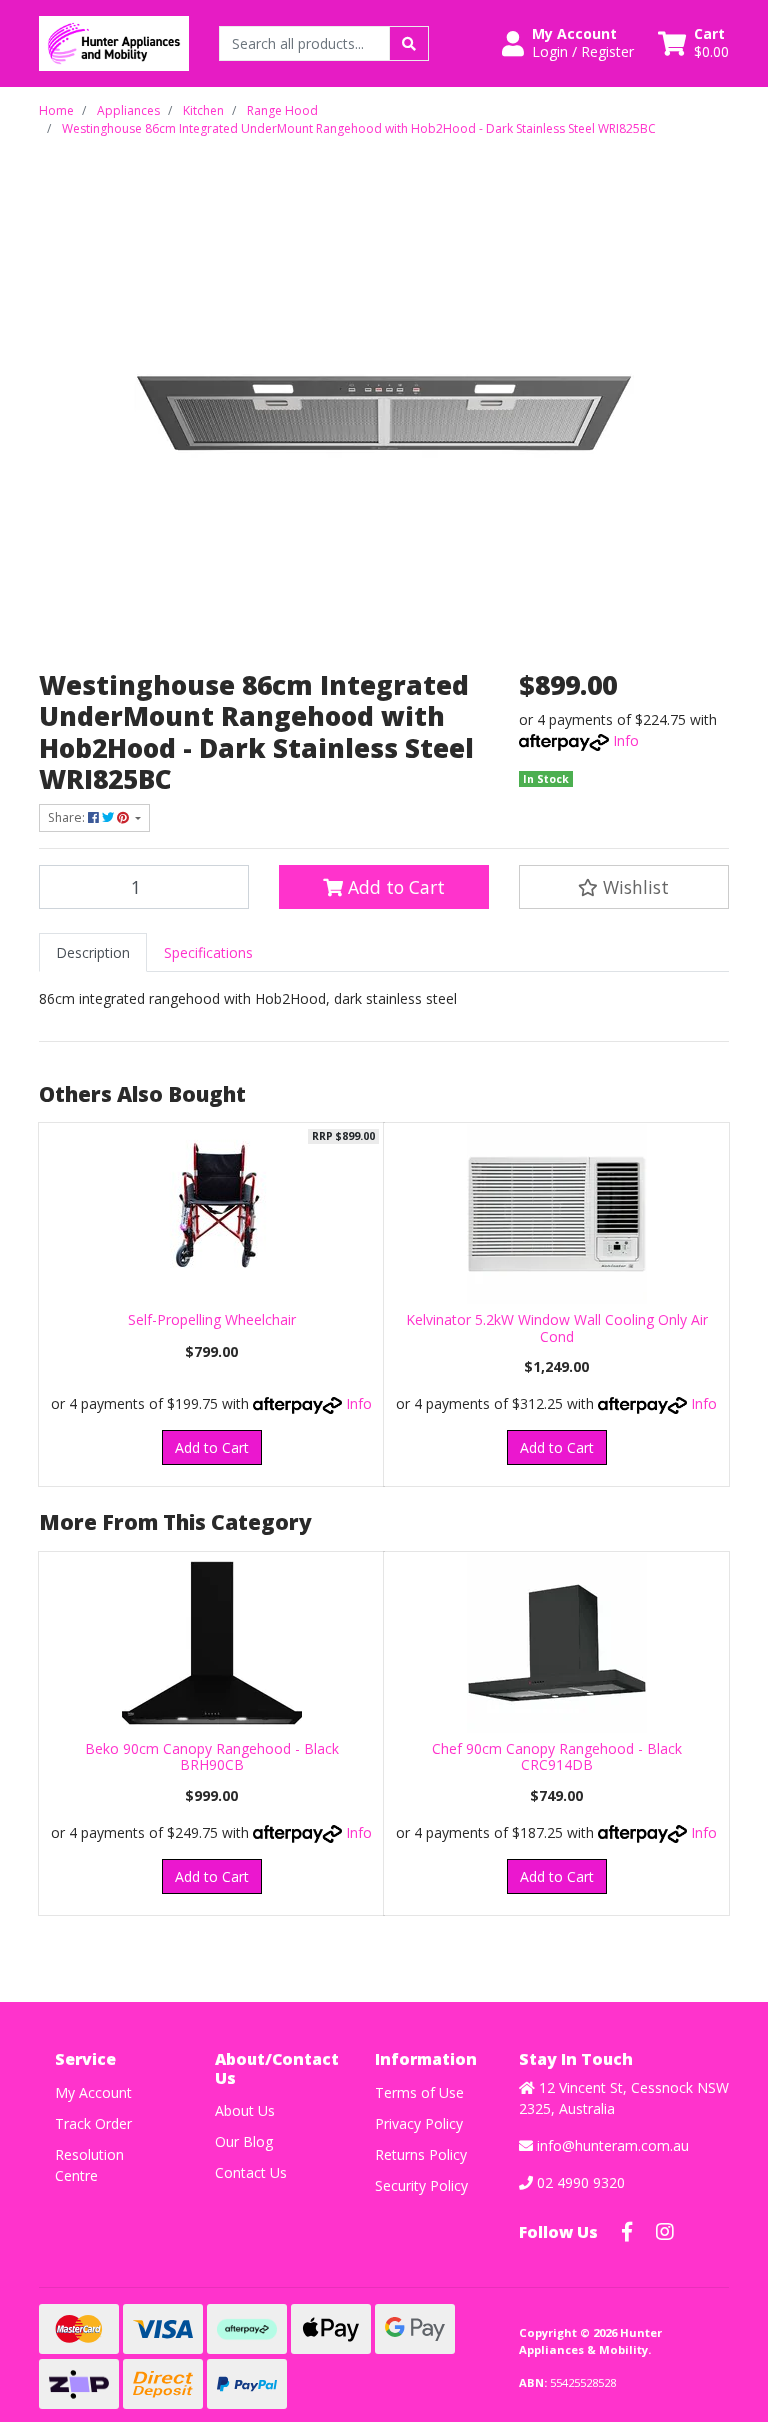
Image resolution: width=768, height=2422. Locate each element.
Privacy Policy (419, 2123)
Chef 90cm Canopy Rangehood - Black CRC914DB (557, 1757)
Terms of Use (419, 2092)
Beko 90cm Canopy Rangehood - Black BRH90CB (212, 1757)
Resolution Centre (89, 2165)
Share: (68, 817)
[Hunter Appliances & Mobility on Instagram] (665, 2232)
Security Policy (421, 2185)
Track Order (93, 2123)
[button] (568, 43)
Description (93, 952)
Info (626, 740)
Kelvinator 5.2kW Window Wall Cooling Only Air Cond (557, 1328)
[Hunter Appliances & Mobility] (114, 41)
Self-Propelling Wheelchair (212, 1319)
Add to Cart (394, 887)
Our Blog (244, 2141)
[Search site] (409, 43)
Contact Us (251, 2172)
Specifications (208, 952)
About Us (245, 2110)
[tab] (93, 952)
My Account (93, 2092)
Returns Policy (421, 2154)
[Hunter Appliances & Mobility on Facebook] (627, 2232)
